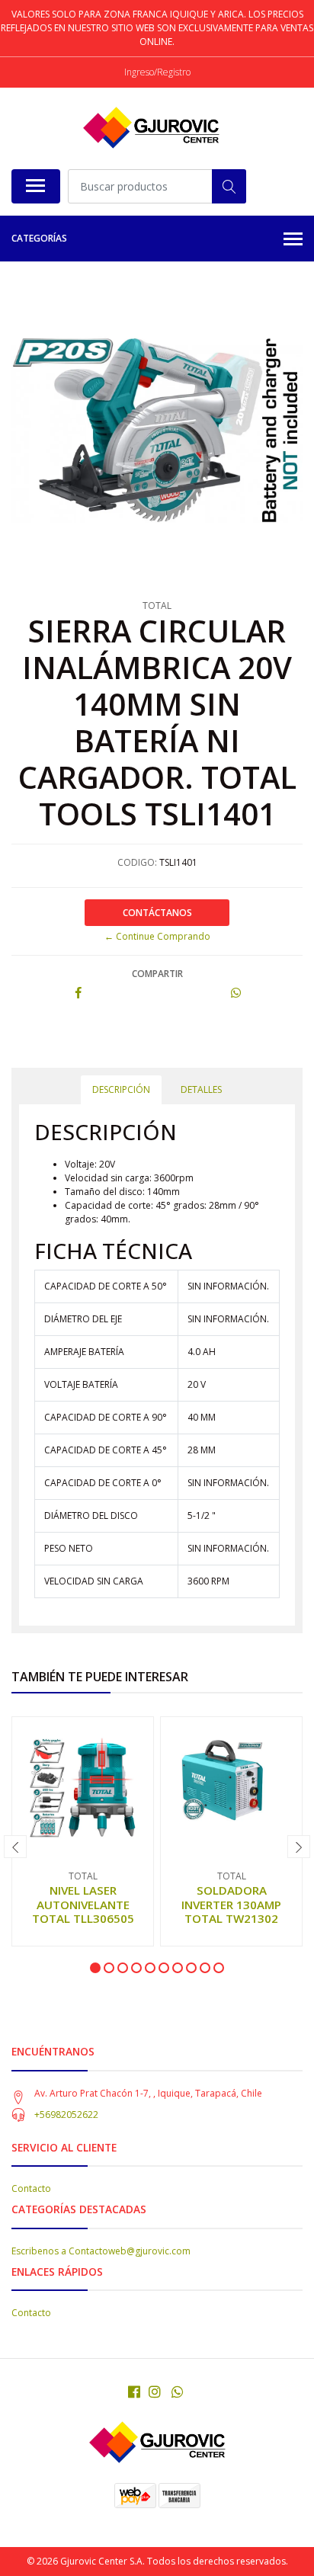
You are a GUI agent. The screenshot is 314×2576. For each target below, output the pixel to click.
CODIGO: (137, 862)
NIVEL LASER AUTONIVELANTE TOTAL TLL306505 (83, 1904)
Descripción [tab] (121, 1089)
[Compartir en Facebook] (78, 993)
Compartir (157, 974)
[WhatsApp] (178, 2392)
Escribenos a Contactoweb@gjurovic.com (101, 2251)
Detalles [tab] (201, 1089)
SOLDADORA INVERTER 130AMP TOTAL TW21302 (231, 1904)
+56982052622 (66, 2115)
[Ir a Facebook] (134, 2392)
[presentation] (15, 1847)
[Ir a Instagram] (155, 2392)
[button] (95, 1968)
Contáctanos (157, 913)
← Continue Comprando (157, 936)
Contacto (31, 2188)
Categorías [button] (39, 238)
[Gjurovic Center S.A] (151, 128)
